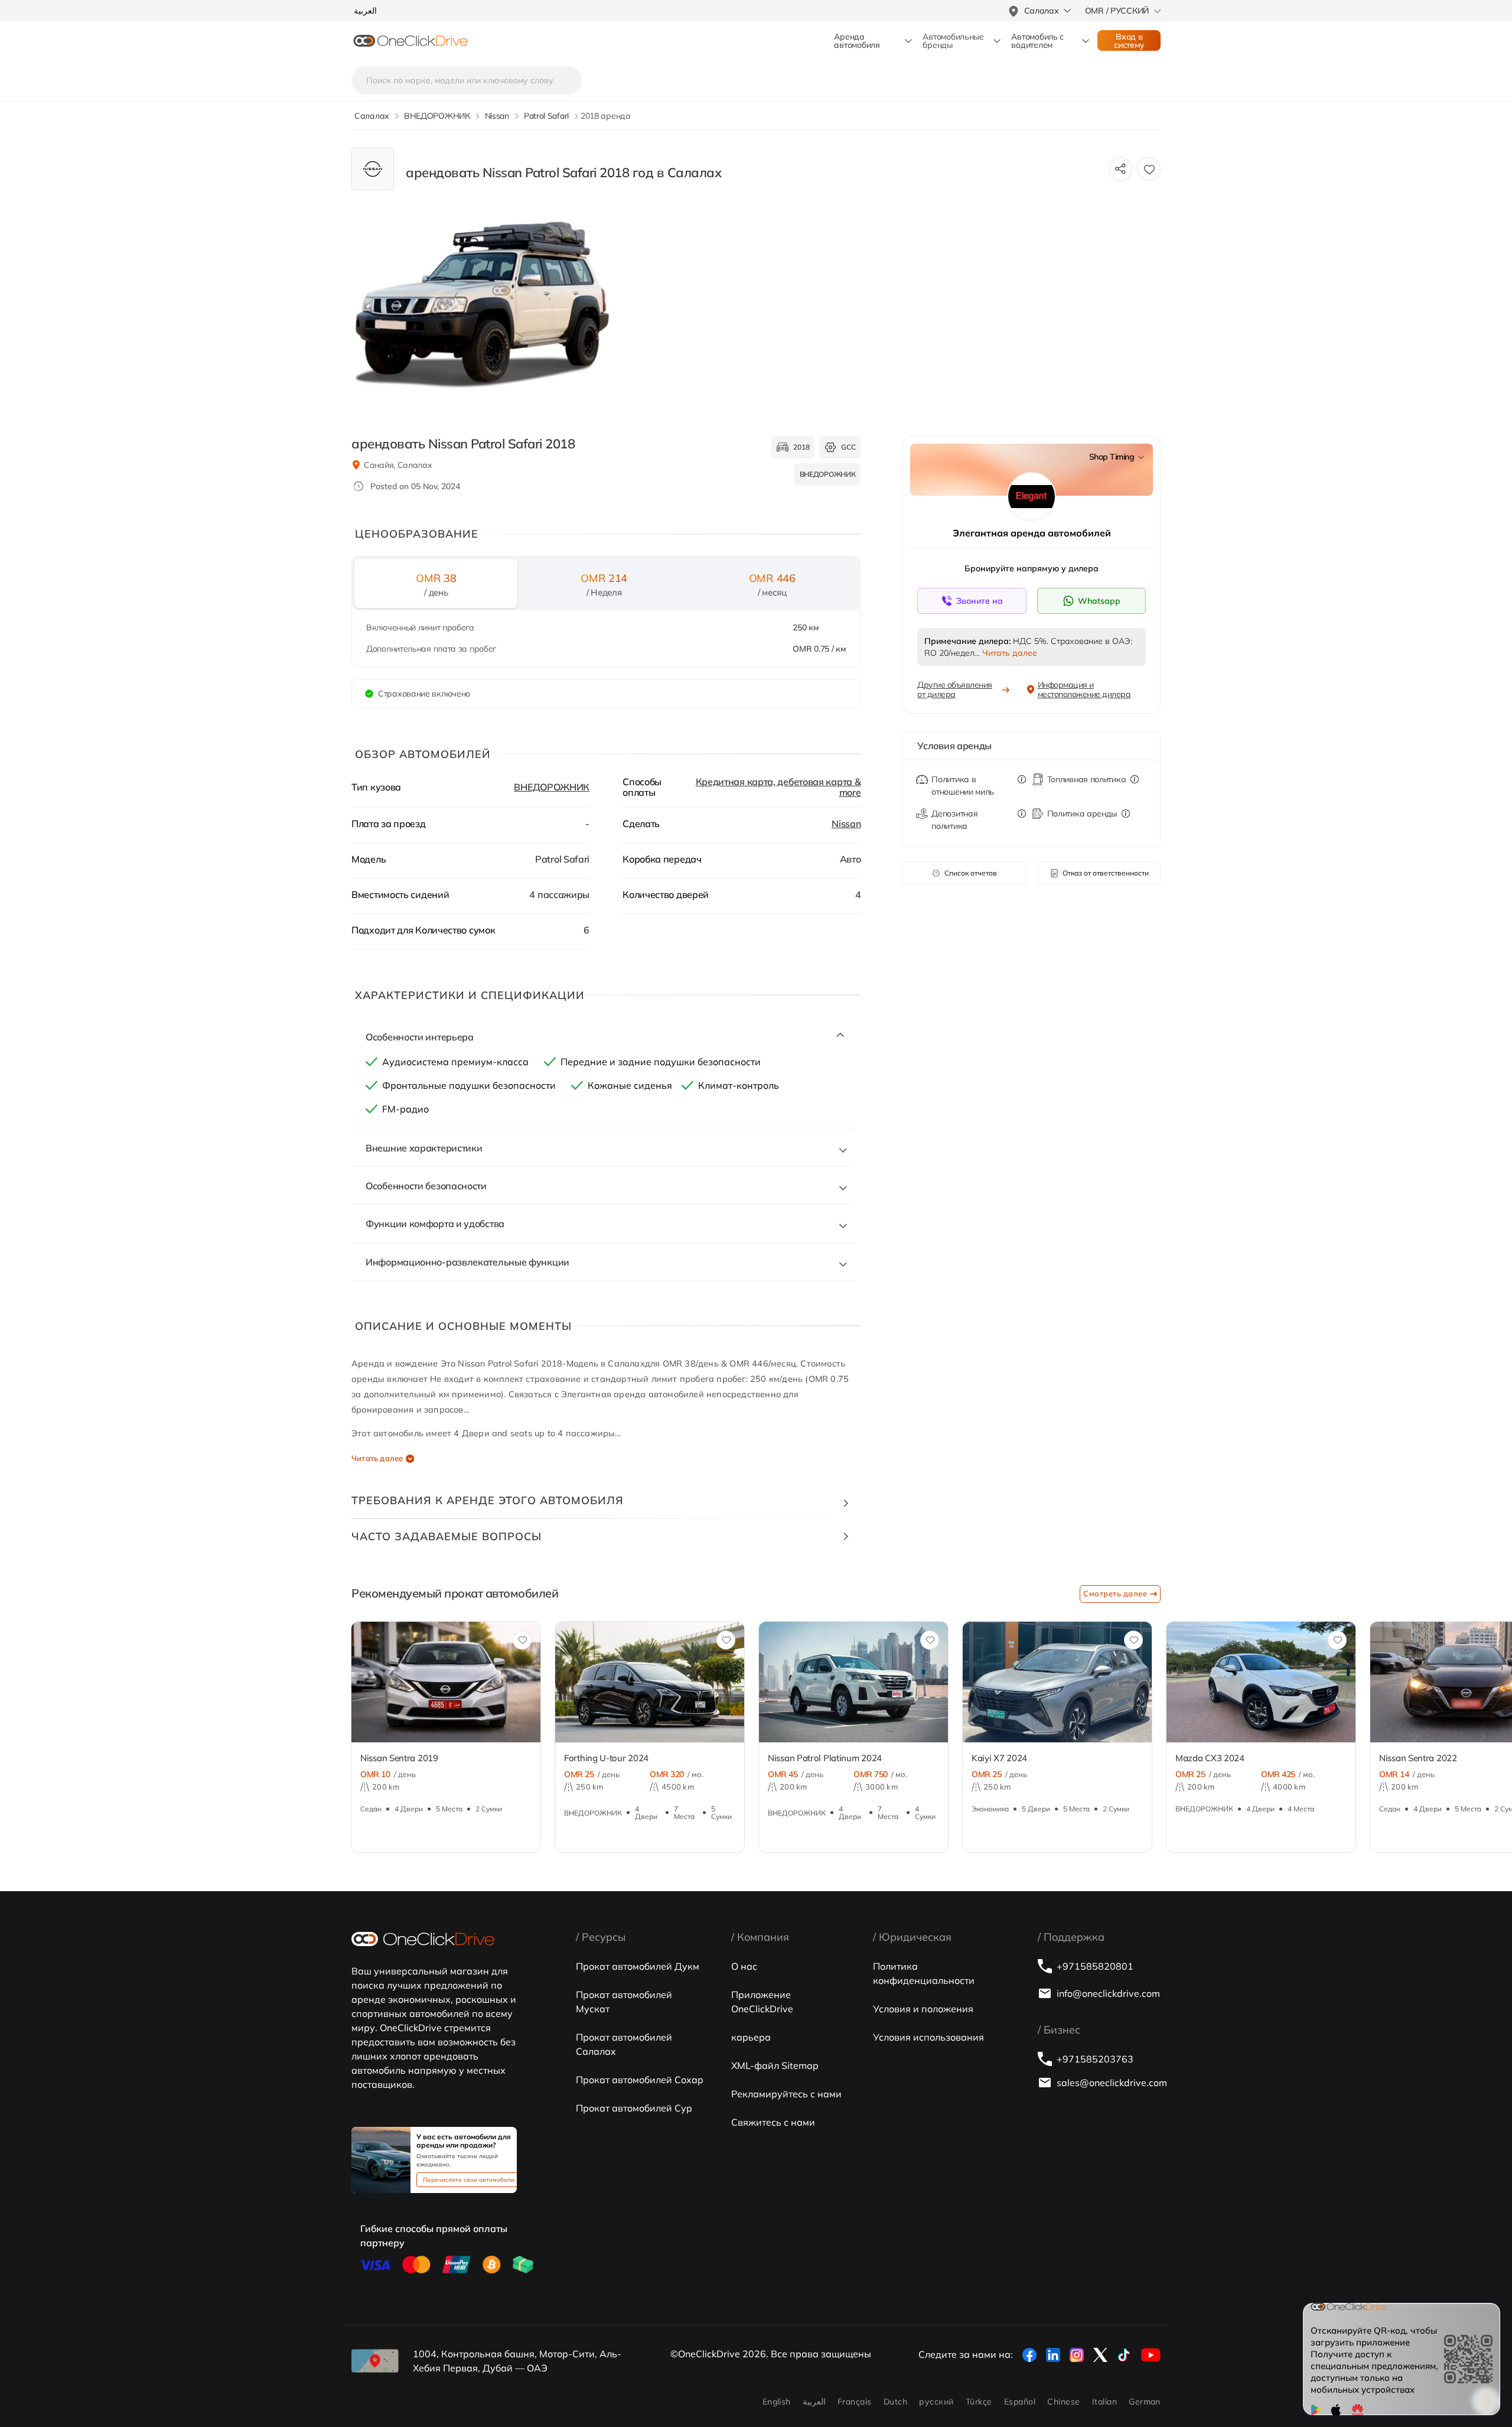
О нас (744, 1966)
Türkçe (979, 2402)
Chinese (1063, 2402)
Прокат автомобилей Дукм (638, 1966)
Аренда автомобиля (857, 41)
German (1145, 2402)
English (777, 2402)
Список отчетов (971, 873)
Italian (1104, 2402)
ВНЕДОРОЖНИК (552, 787)
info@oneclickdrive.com (1108, 1993)
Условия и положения (923, 2009)
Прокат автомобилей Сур (634, 2108)
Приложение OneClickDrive (762, 2002)
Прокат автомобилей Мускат (624, 2002)
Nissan (846, 824)
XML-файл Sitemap (775, 2065)
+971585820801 (1095, 1966)
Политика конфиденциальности (924, 1973)
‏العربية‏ (814, 2402)
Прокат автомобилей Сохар (640, 2080)
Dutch (895, 2402)
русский (936, 2402)
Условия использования (928, 2037)
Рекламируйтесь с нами (786, 2094)
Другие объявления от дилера (955, 689)
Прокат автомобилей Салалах (624, 2044)
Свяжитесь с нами (773, 2122)
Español (1020, 2402)
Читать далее (377, 1458)
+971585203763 (1095, 2059)
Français (855, 2402)
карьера (751, 2037)
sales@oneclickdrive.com (1109, 2083)
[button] (326, 1693)
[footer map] (375, 2361)
